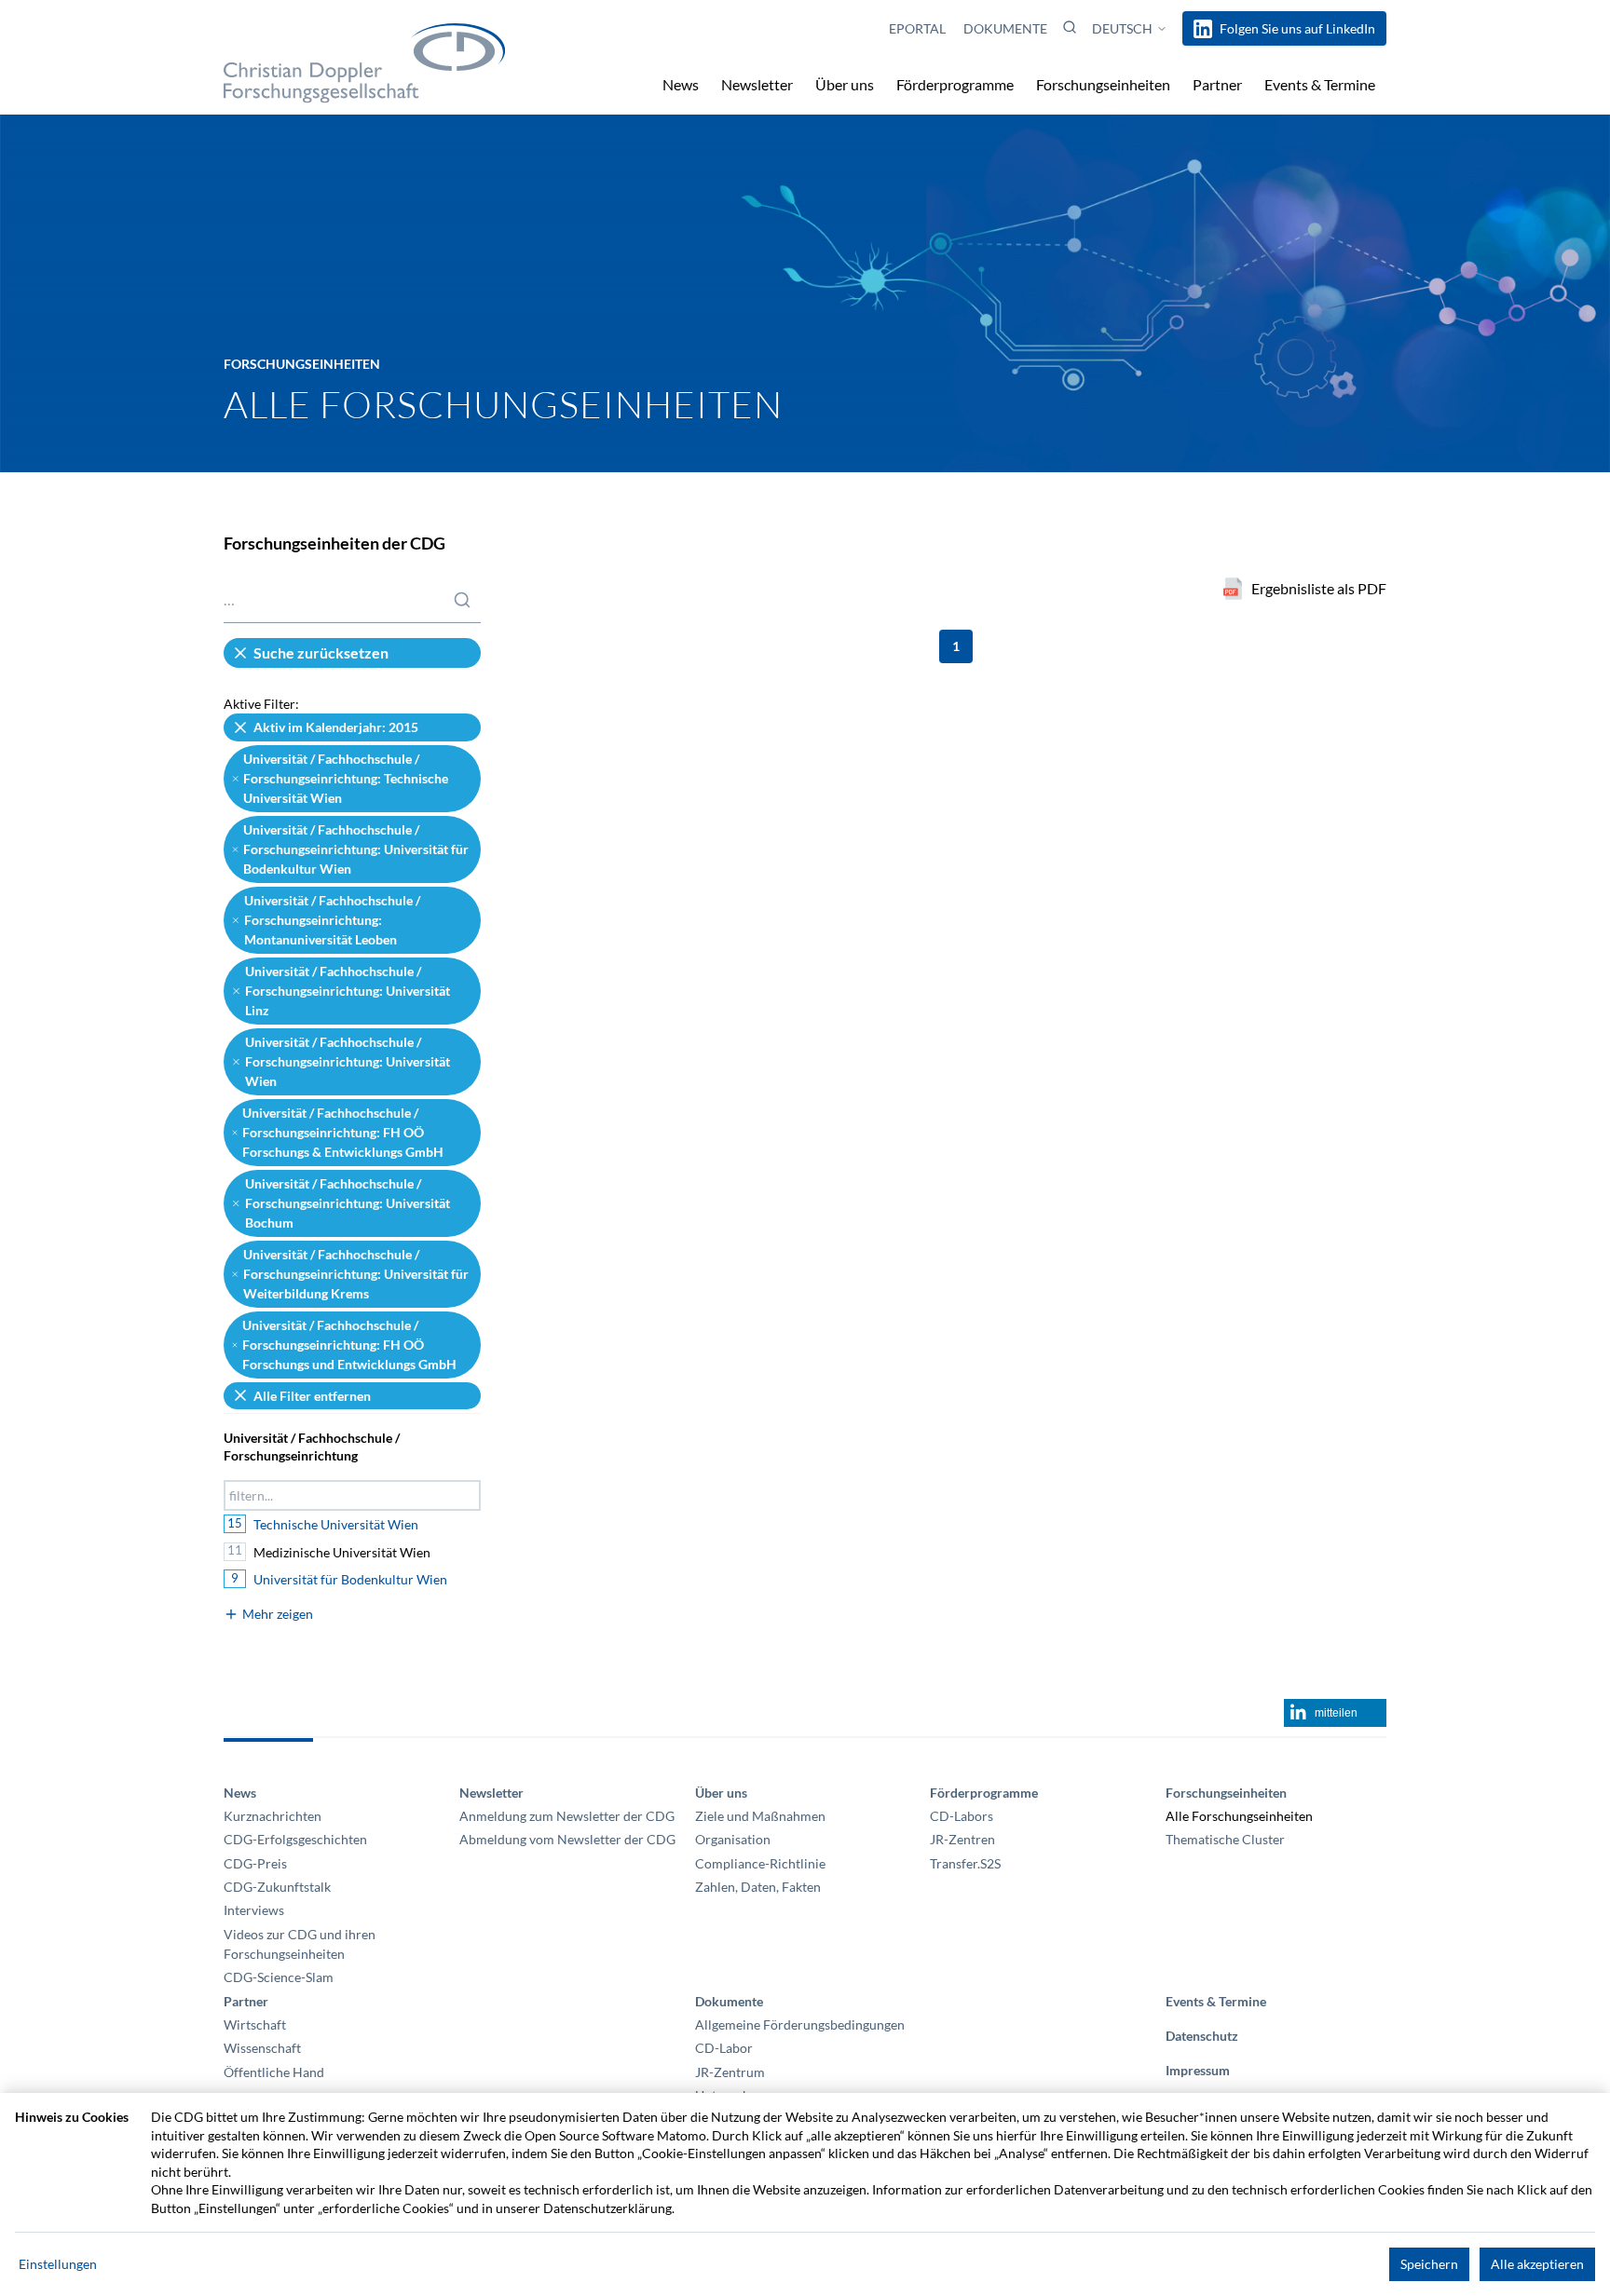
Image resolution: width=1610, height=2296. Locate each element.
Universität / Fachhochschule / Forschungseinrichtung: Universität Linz (348, 991)
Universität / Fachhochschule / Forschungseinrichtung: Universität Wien (348, 1062)
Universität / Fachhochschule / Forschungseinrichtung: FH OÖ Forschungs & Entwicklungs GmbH (343, 1133)
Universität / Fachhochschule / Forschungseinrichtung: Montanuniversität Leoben (332, 920)
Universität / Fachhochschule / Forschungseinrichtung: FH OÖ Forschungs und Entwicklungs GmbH (349, 1345)
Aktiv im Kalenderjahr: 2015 (336, 727)
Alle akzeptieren (1537, 2264)
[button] (1070, 27)
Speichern (1429, 2264)
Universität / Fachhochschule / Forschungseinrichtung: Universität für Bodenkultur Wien (356, 849)
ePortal (919, 28)
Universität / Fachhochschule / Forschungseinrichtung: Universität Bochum (348, 1203)
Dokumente (1005, 28)
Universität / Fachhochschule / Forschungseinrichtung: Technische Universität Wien (346, 779)
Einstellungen (58, 2264)
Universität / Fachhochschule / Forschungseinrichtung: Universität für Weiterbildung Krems (356, 1274)
